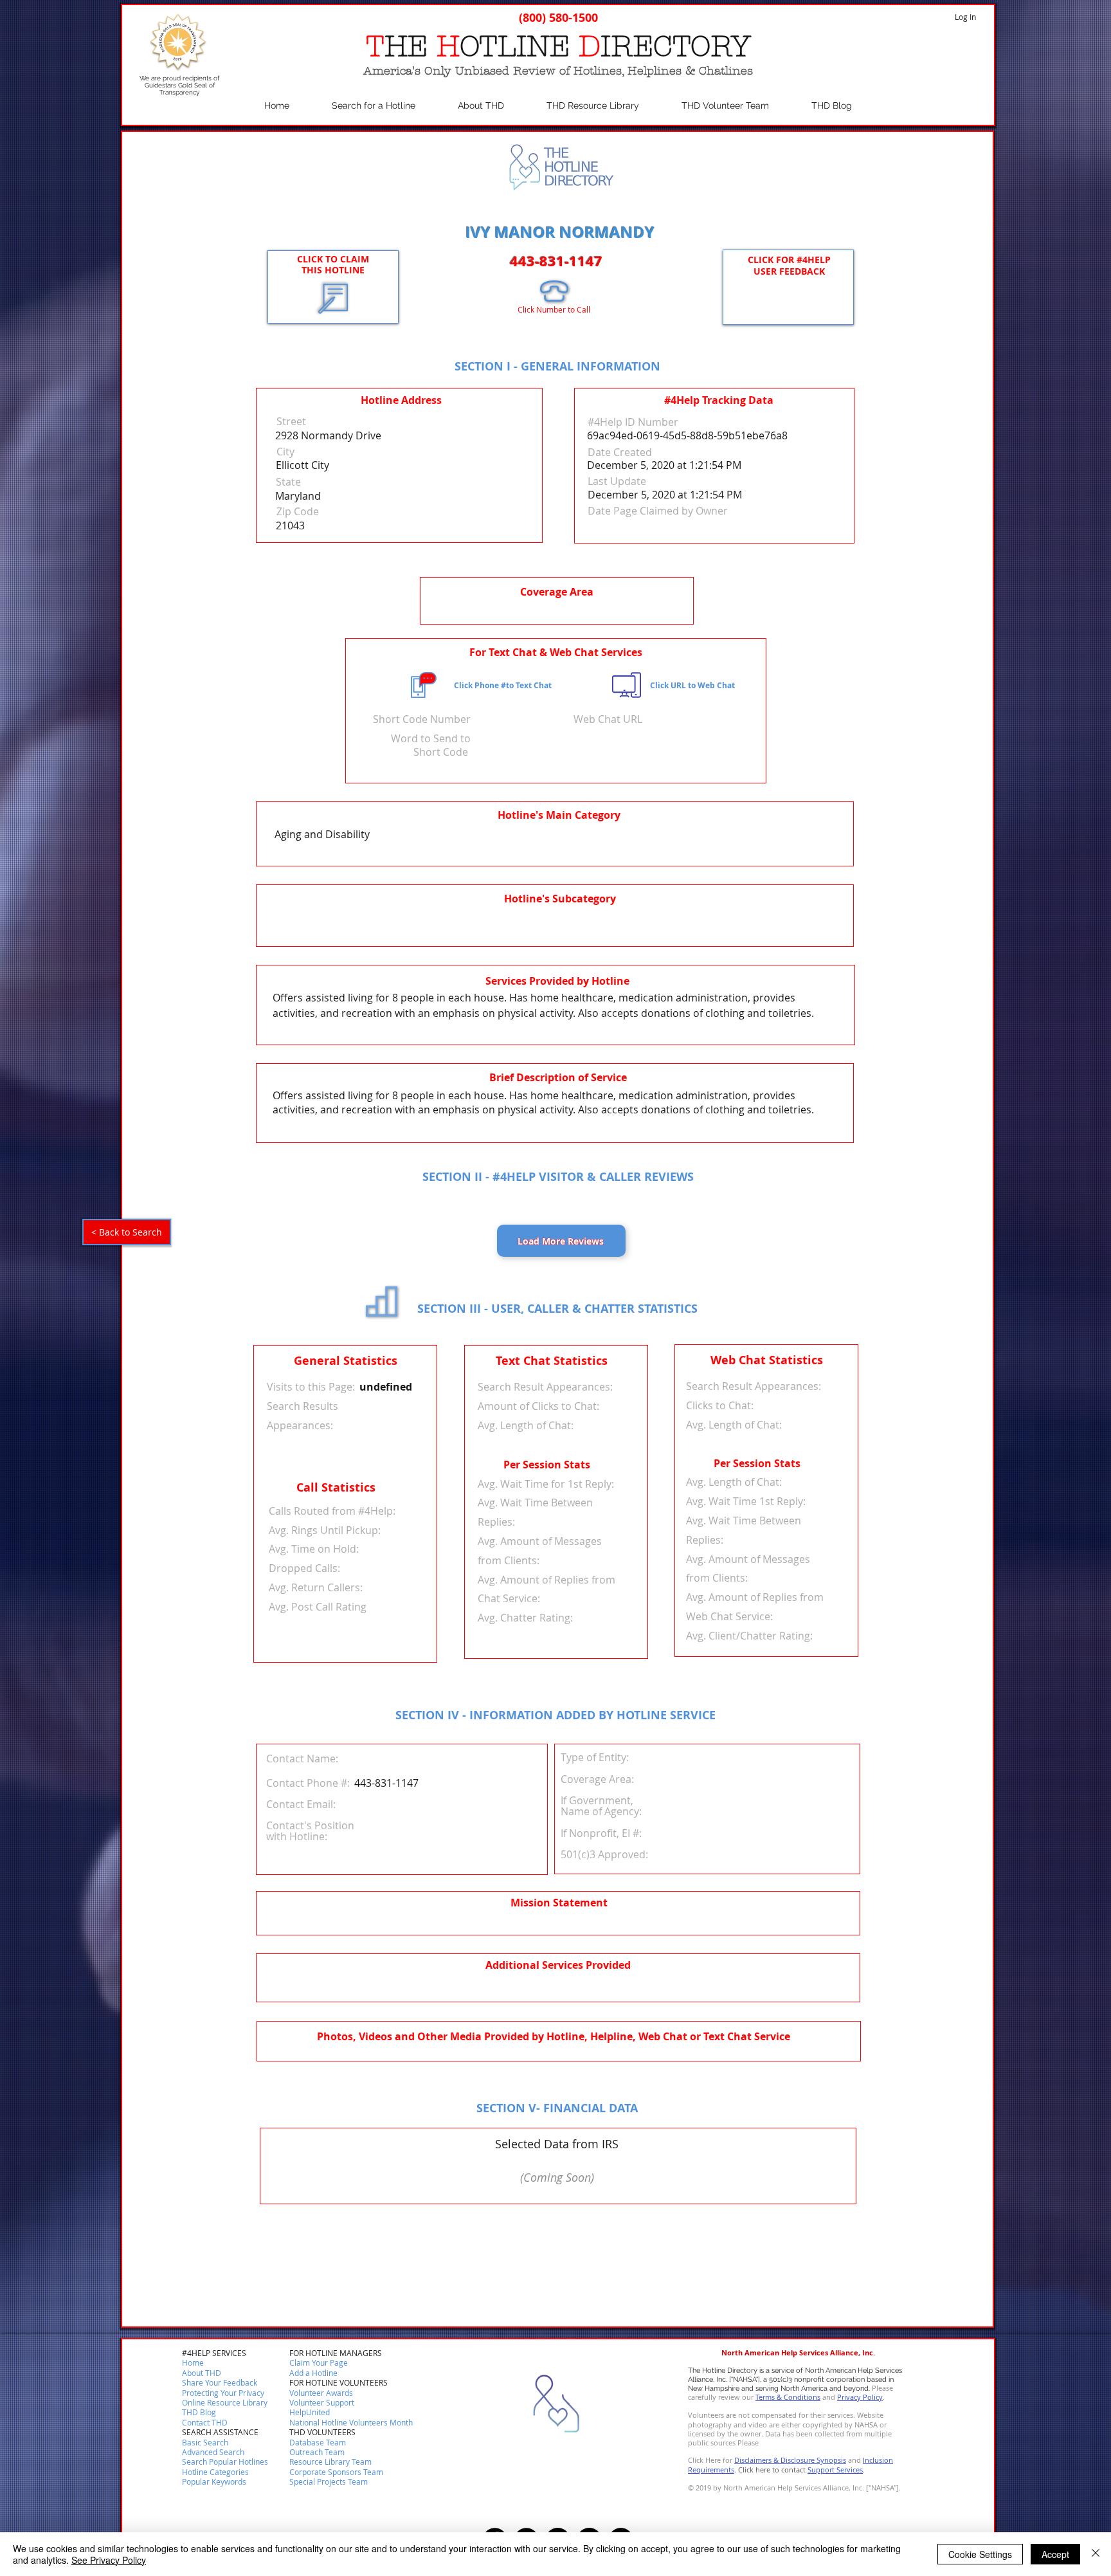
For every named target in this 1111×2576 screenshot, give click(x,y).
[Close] (1096, 2554)
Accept (1055, 2554)
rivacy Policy (862, 2397)
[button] (205, 2423)
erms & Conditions (790, 2397)
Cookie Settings (980, 2554)
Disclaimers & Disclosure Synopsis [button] (790, 2460)
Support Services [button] (835, 2470)
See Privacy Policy (109, 2560)
